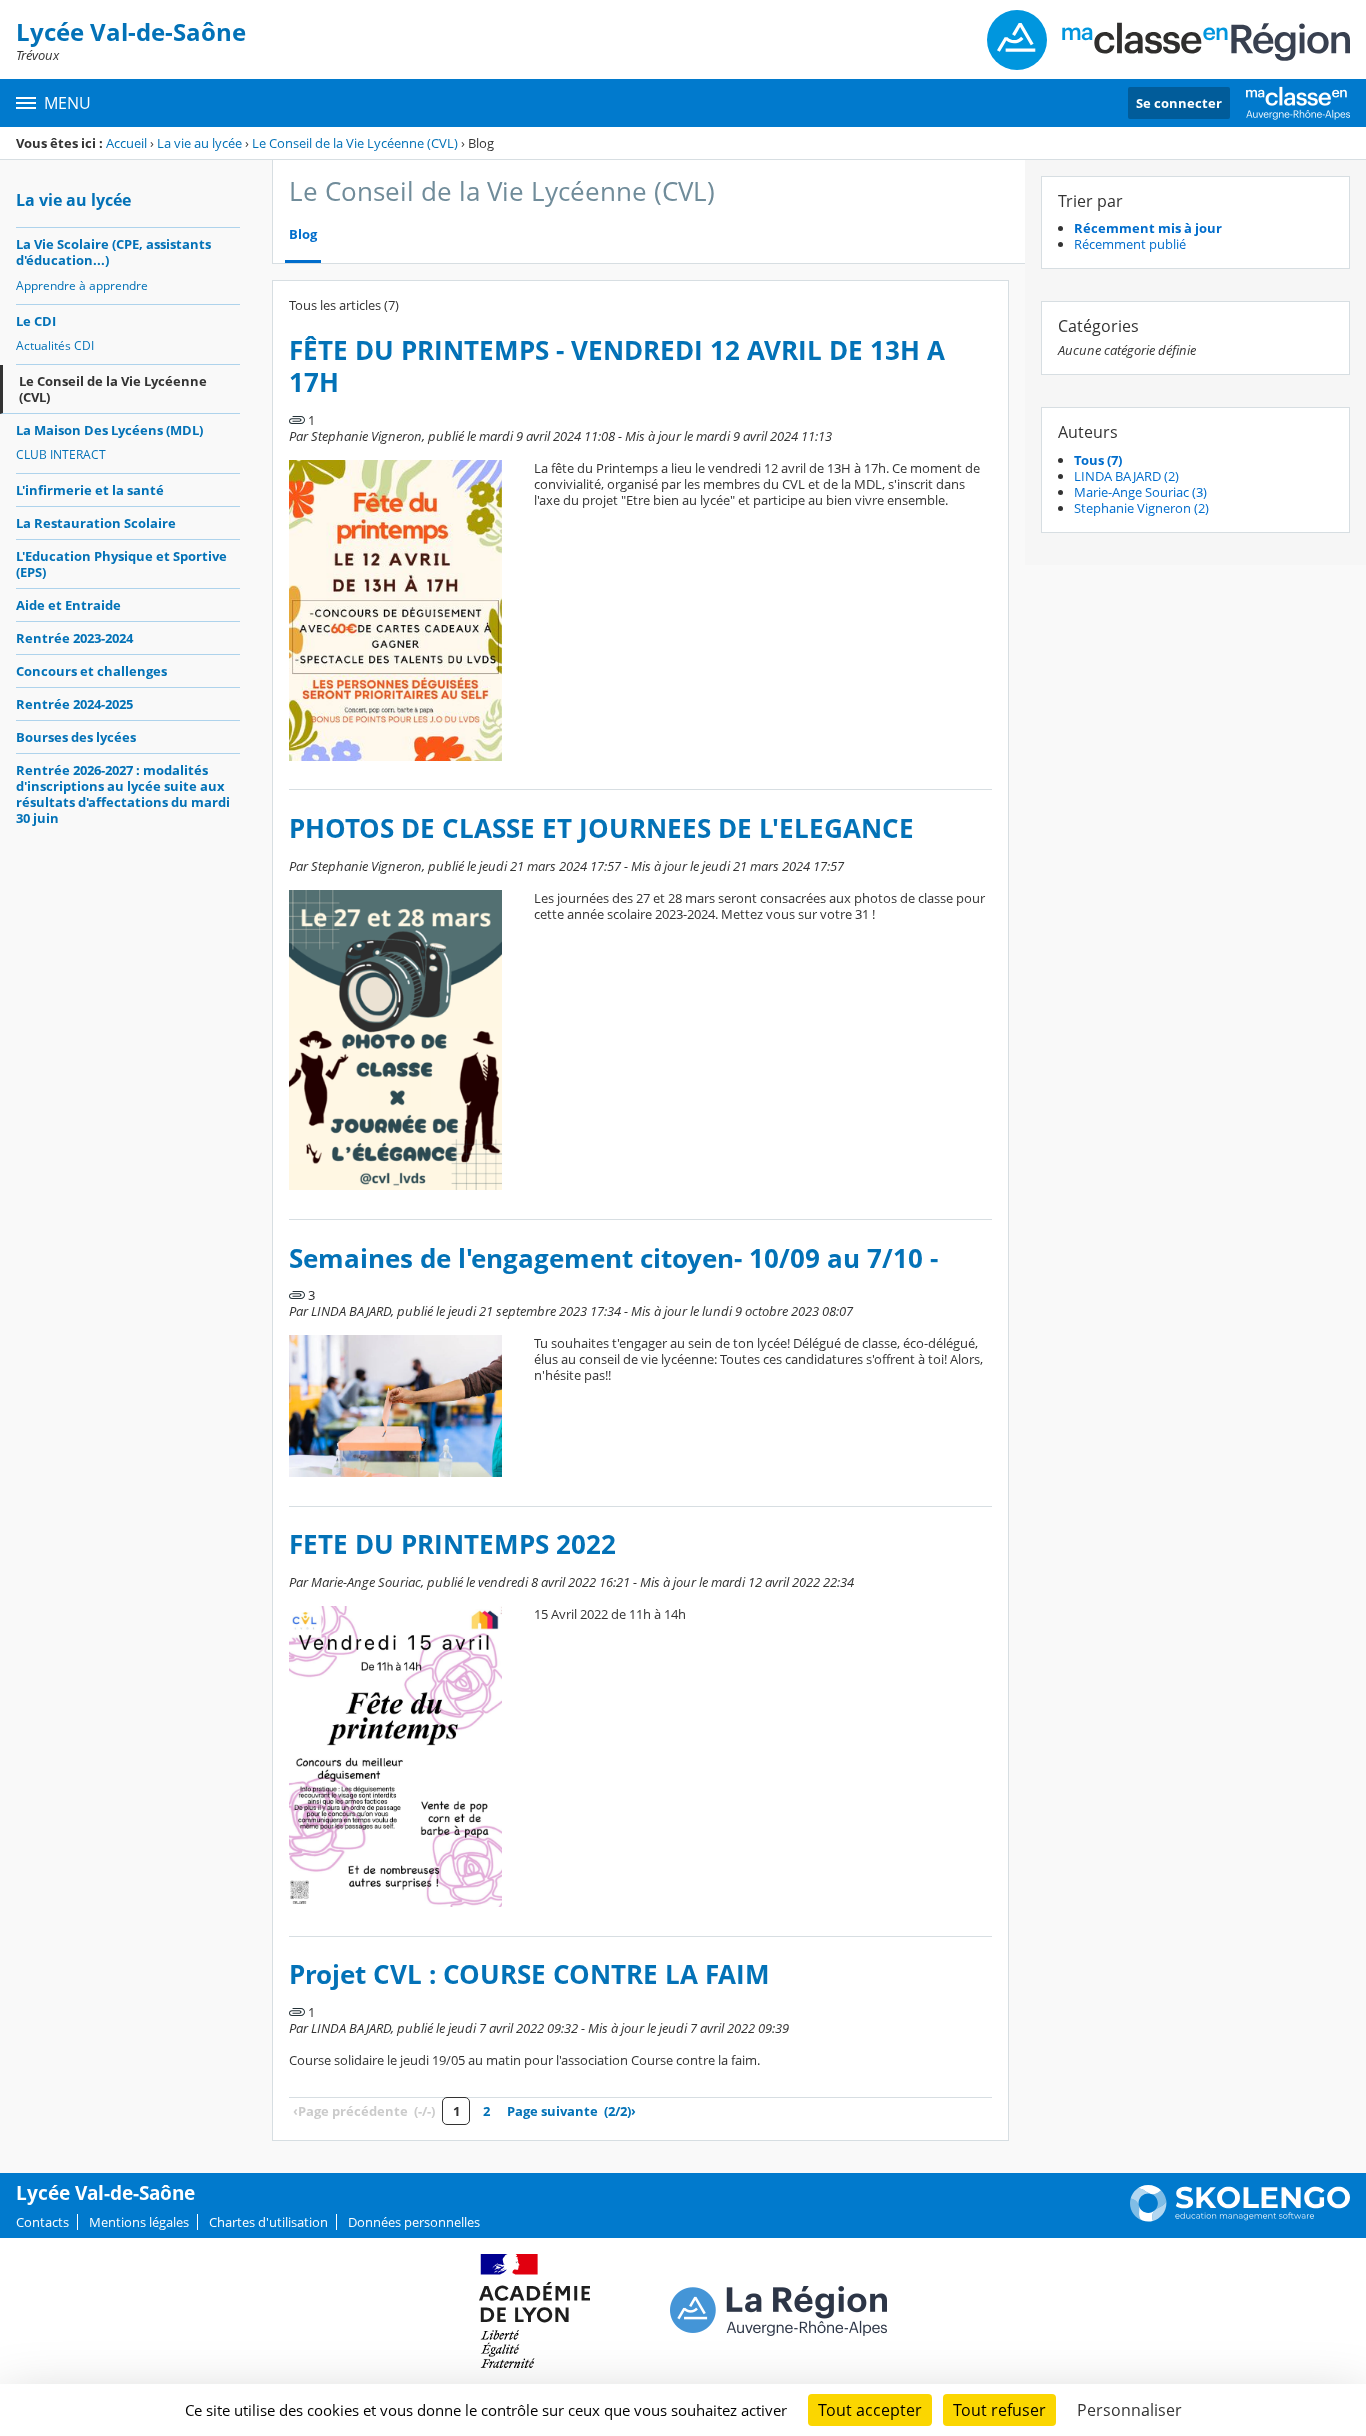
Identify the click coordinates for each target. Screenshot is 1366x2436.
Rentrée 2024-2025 (74, 704)
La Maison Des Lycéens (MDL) (109, 430)
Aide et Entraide (68, 605)
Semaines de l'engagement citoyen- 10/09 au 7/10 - (613, 1258)
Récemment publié (1130, 244)
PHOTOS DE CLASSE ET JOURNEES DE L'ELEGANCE (601, 828)
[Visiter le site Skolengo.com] (1240, 2217)
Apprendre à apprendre (82, 285)
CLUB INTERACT (61, 454)
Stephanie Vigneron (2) (1141, 508)
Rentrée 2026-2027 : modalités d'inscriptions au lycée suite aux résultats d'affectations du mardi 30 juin (123, 794)
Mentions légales (139, 2222)
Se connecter (1179, 103)
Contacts (42, 2222)
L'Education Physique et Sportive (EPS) (121, 564)
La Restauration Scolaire (96, 523)
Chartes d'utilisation (268, 2222)
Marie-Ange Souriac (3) (1140, 492)
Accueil (126, 143)
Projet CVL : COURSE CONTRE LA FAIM (529, 1974)
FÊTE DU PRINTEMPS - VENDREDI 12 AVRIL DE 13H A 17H (617, 366)
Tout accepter (870, 2410)
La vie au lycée (199, 143)
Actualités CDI (55, 345)
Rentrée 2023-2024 (74, 638)
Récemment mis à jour (1148, 228)
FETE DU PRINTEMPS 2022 (452, 1544)
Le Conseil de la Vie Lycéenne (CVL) (355, 143)
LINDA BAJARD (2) (1126, 476)
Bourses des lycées (76, 737)
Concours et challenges (91, 671)
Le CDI (36, 321)
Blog (303, 234)
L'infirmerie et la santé (90, 490)
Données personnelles (414, 2222)
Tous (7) (1098, 460)
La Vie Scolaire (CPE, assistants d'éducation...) (113, 252)
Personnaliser (1129, 2410)
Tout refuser (999, 2410)
